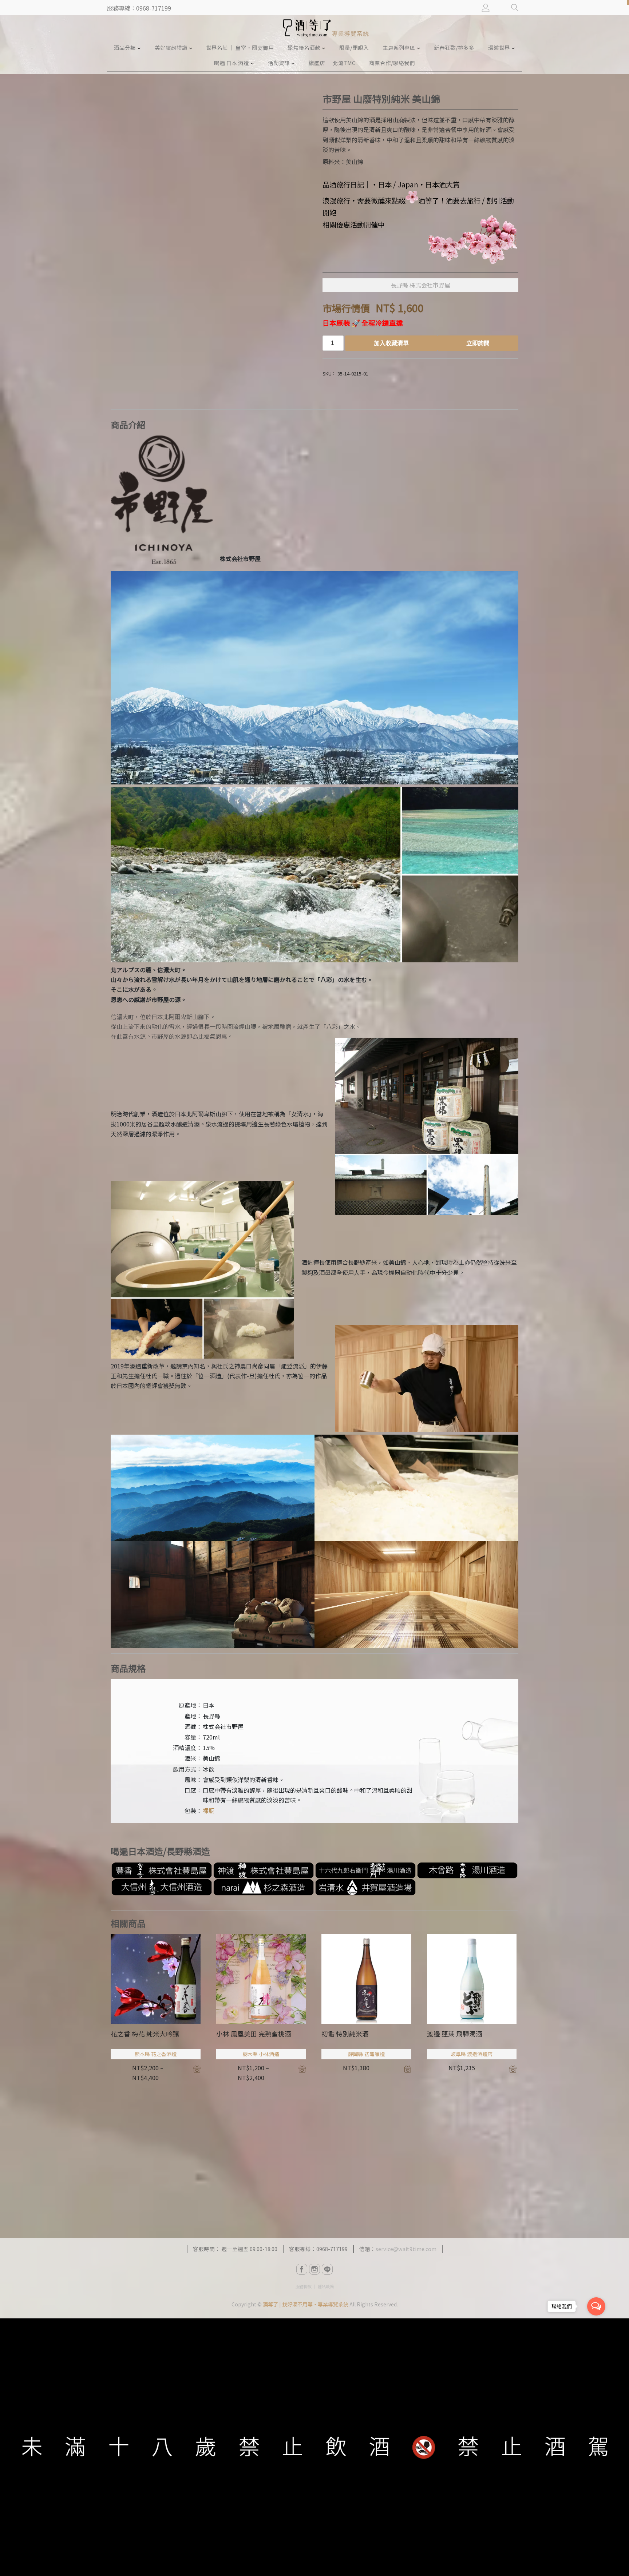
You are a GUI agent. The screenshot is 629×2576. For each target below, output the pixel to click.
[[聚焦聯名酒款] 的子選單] (324, 48)
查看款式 (197, 2069)
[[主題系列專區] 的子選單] (419, 48)
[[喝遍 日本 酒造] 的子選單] (252, 63)
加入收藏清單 (391, 343)
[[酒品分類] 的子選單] (139, 48)
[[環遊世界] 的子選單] (513, 48)
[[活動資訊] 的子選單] (293, 63)
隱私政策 (326, 2286)
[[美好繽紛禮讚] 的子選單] (191, 48)
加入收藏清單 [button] (408, 2069)
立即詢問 (478, 343)
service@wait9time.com (406, 2249)
